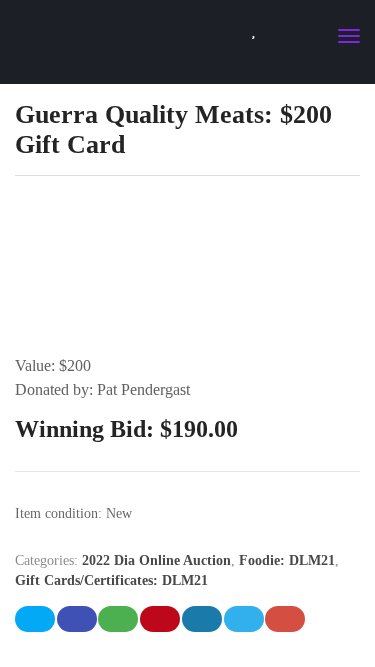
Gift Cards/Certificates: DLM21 (111, 580)
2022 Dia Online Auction (156, 560)
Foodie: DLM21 (287, 560)
